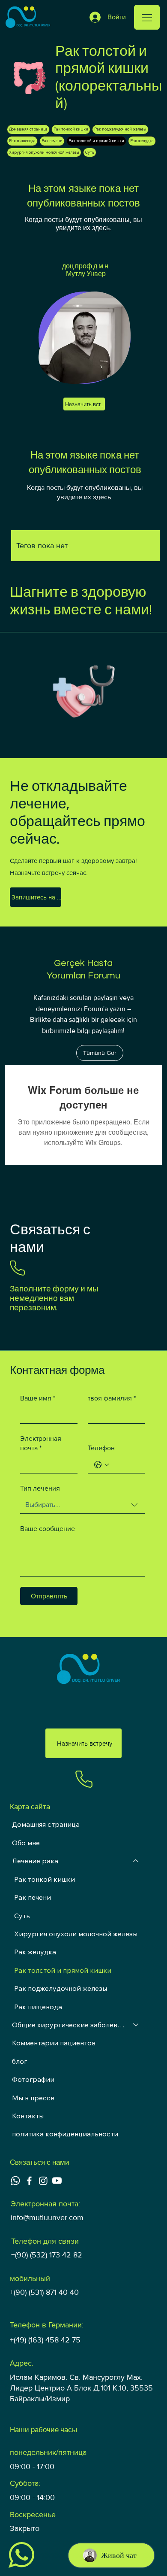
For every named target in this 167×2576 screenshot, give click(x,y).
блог (19, 2061)
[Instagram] (43, 2181)
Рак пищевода (38, 2007)
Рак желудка (35, 1952)
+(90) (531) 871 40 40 (44, 2292)
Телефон (101, 1448)
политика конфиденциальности (65, 2134)
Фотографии (33, 2079)
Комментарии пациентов (54, 2043)
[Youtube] (57, 2181)
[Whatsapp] (15, 2181)
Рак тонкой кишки (45, 1879)
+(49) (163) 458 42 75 (45, 2340)
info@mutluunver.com (47, 2218)
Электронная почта (41, 1443)
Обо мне (26, 1843)
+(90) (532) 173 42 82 (47, 2255)
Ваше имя (38, 1398)
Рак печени (33, 1897)
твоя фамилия (112, 1398)
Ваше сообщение (48, 1529)
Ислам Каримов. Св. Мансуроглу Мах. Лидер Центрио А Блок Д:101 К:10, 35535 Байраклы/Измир (81, 2388)
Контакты (28, 2116)
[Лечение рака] (136, 1861)
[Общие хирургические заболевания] (136, 2025)
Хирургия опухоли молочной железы (76, 1934)
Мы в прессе (33, 2098)
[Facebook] (29, 2181)
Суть (22, 1916)
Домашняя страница (46, 1824)
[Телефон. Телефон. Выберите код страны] (101, 1465)
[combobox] (82, 1505)
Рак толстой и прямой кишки (63, 1970)
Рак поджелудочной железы (61, 1988)
